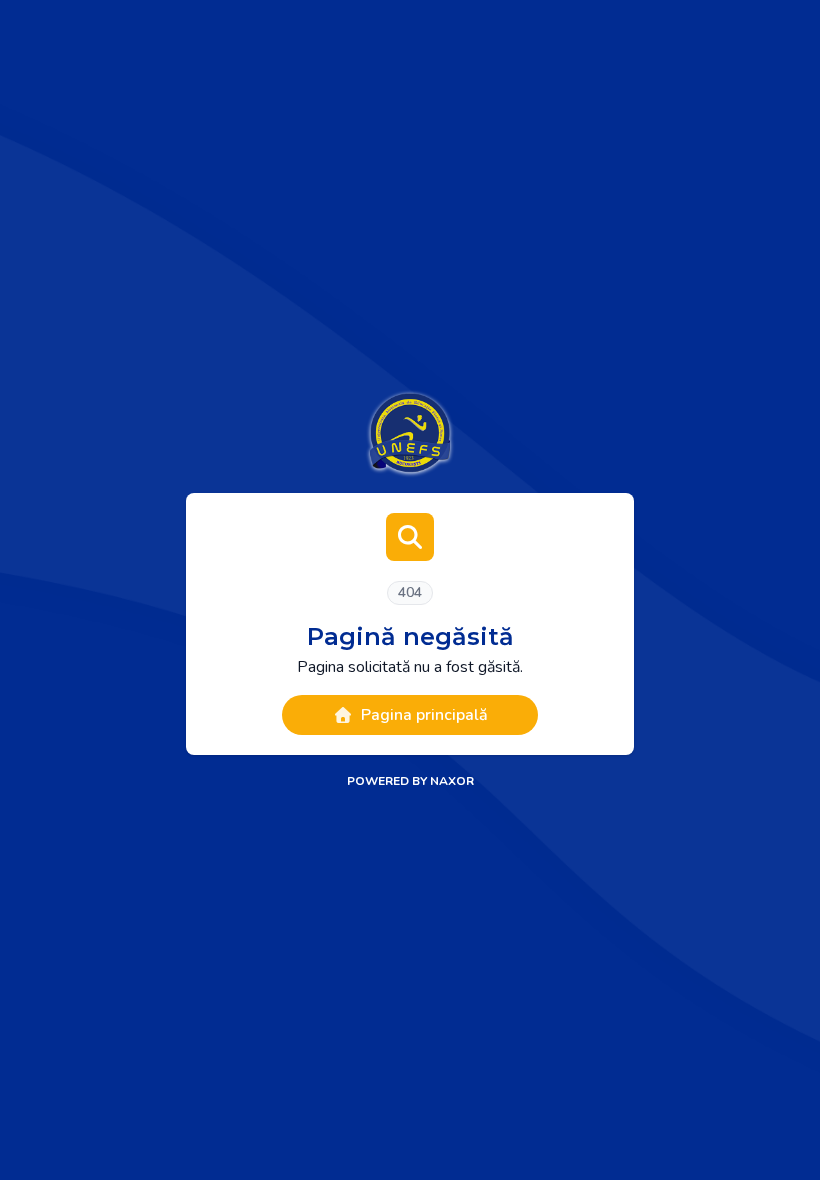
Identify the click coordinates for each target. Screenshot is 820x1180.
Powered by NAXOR (410, 781)
